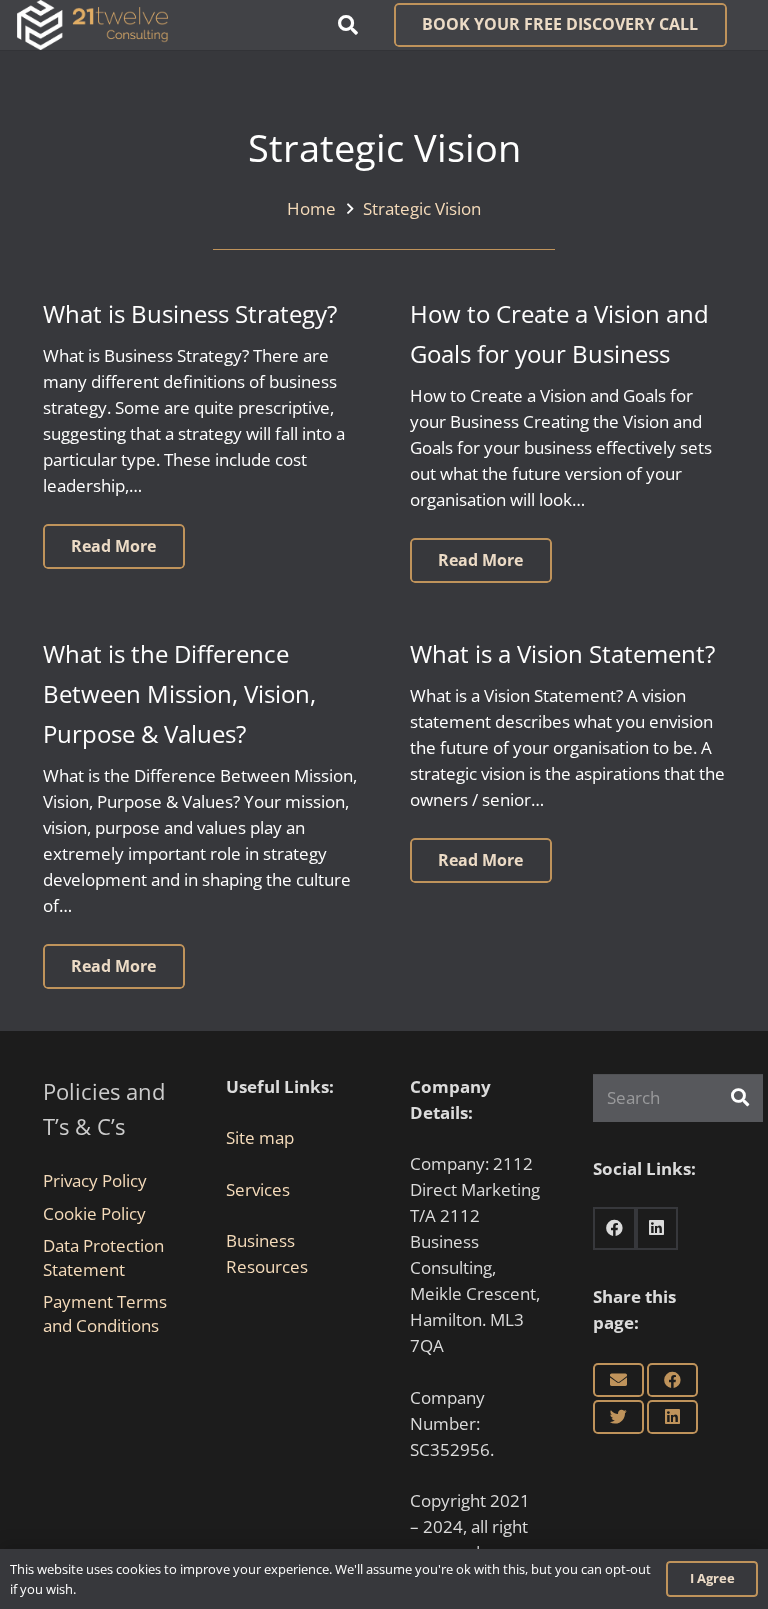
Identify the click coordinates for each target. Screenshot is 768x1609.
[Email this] (618, 1380)
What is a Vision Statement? (562, 654)
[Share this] (672, 1380)
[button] (348, 25)
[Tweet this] (618, 1417)
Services (258, 1189)
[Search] (740, 1098)
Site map (260, 1137)
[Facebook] (614, 1228)
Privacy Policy (95, 1180)
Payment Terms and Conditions (105, 1313)
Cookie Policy (94, 1213)
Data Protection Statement (103, 1257)
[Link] (92, 25)
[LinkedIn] (657, 1228)
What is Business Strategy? (190, 314)
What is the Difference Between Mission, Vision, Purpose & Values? (179, 694)
